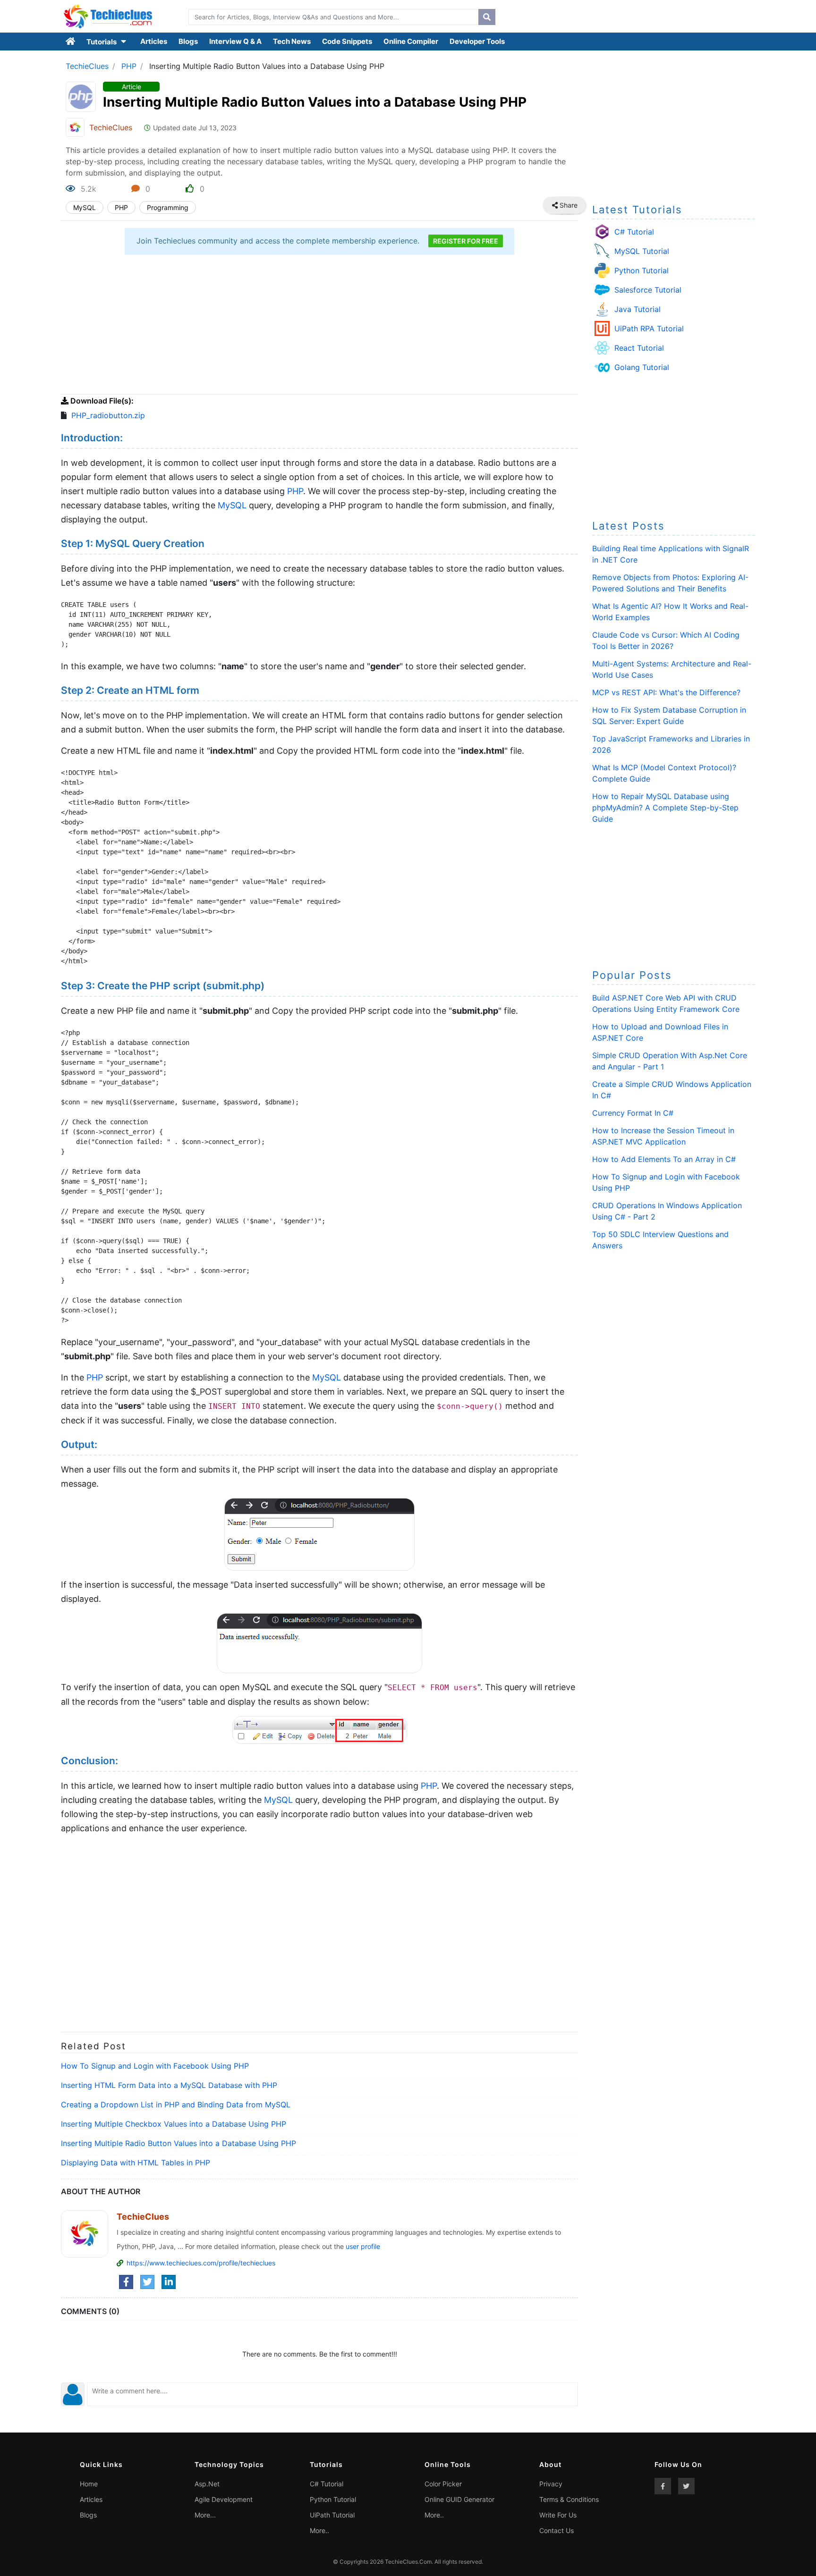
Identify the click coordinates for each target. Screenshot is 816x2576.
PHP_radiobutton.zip (108, 415)
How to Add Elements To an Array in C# (664, 1159)
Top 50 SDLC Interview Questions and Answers (660, 1240)
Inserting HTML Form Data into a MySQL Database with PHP (169, 2085)
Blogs (188, 41)
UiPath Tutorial (332, 2515)
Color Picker (443, 2484)
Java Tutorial (637, 309)
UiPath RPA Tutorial (649, 328)
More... (205, 2515)
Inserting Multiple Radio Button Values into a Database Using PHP (178, 2143)
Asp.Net (207, 2484)
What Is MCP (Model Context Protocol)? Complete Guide (664, 773)
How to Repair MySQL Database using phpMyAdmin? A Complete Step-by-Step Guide (665, 808)
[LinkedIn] (169, 2282)
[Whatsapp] (575, 205)
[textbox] (331, 17)
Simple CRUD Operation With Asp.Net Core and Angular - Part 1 (670, 1061)
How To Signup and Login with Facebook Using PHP (155, 2066)
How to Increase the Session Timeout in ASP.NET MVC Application (663, 1136)
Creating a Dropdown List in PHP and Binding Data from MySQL (176, 2105)
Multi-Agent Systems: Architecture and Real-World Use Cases (672, 669)
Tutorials (102, 42)
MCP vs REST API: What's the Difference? (666, 692)
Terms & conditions (569, 2499)
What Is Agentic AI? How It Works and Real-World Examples (670, 612)
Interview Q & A (235, 41)
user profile (363, 2246)
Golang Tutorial (642, 367)
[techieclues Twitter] (686, 2486)
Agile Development (224, 2499)
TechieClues (87, 66)
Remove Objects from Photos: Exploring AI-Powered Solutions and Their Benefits (670, 583)
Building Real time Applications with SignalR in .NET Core (671, 554)
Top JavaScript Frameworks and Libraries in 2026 (671, 744)
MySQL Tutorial (642, 251)
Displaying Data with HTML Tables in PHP (136, 2163)
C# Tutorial (634, 232)
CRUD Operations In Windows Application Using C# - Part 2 (667, 1211)
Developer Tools (477, 41)
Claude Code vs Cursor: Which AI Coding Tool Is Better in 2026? (666, 640)
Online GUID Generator (459, 2499)
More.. (319, 2530)
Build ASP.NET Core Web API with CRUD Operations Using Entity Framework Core (666, 1003)
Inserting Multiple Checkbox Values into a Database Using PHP (174, 2124)
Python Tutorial (642, 270)
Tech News (292, 41)
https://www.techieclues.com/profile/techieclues (201, 2263)
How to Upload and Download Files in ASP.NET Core (660, 1032)
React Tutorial (639, 348)
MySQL (85, 207)
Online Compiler (411, 41)
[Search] (487, 17)
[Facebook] (126, 2282)
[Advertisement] (319, 326)
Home (89, 2484)
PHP (129, 66)
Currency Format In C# (633, 1113)
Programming (168, 207)
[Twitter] (147, 2282)
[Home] (71, 42)
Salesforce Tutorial (648, 290)
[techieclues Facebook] (663, 2486)
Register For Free (466, 241)
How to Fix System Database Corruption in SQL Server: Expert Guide (669, 716)
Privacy (551, 2484)
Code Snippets (347, 41)
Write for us (558, 2515)
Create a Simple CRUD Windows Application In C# (672, 1090)
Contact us (557, 2530)
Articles (154, 41)
